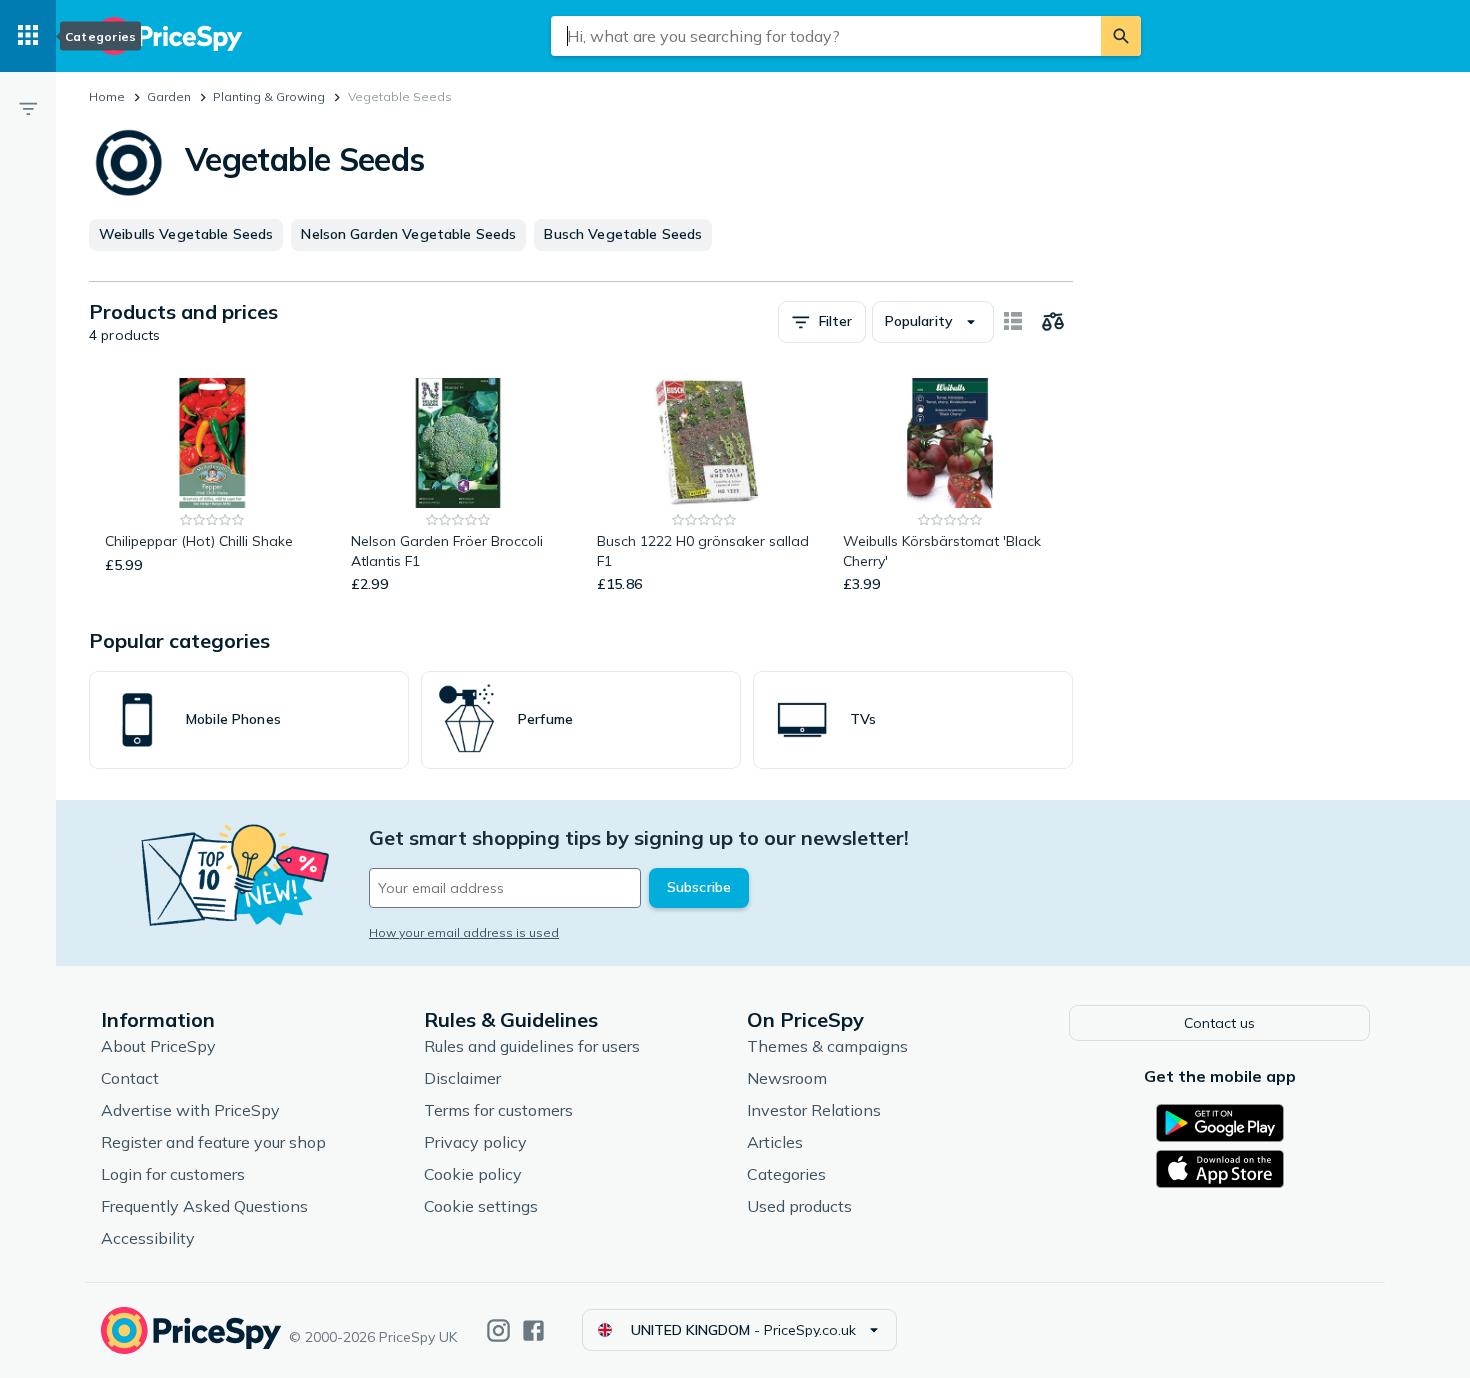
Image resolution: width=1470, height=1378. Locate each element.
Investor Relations (814, 1110)
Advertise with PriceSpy (190, 1110)
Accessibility (148, 1238)
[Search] (1121, 36)
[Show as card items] (1013, 322)
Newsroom (787, 1078)
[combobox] (826, 36)
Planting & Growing (269, 96)
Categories (786, 1174)
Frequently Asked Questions (204, 1206)
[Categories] (28, 36)
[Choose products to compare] (1053, 322)
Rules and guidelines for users (532, 1046)
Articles (775, 1142)
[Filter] (28, 108)
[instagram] (498, 1330)
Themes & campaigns (827, 1046)
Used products (799, 1206)
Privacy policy (475, 1142)
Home (107, 96)
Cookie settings (481, 1206)
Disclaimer (462, 1078)
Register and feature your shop (213, 1142)
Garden (169, 96)
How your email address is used (464, 932)
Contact (130, 1078)
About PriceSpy (158, 1046)
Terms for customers (498, 1110)
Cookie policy (473, 1174)
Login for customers (173, 1174)
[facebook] (533, 1330)
